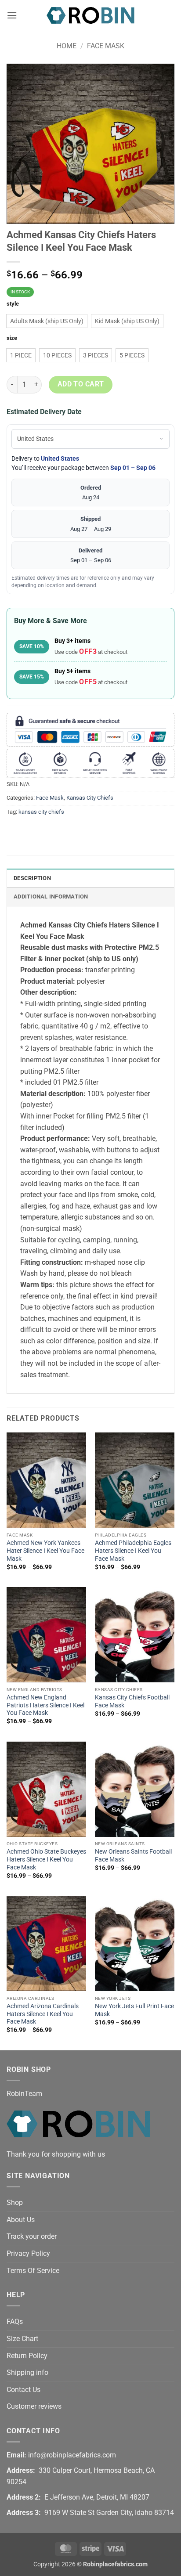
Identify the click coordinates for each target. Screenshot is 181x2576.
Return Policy (27, 2356)
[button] (12, 15)
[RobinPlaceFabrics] (90, 15)
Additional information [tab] (51, 897)
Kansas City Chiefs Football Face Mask (132, 1701)
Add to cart (81, 384)
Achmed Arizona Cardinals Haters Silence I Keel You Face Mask (43, 2014)
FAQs (15, 2322)
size (12, 338)
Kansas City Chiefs (90, 798)
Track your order (32, 2236)
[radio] (47, 321)
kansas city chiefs (41, 812)
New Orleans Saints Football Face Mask (133, 1855)
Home (67, 46)
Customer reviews (34, 2406)
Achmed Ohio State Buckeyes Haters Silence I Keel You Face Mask (46, 1859)
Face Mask (106, 46)
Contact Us (24, 2390)
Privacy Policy (28, 2253)
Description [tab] (32, 878)
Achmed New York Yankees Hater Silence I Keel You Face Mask (45, 1550)
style (13, 304)
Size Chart (22, 2339)
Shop (15, 2203)
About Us (21, 2220)
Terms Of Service (33, 2271)
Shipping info (27, 2372)
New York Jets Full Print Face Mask (134, 2010)
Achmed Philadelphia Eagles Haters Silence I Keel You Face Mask (133, 1550)
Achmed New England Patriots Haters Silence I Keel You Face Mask (45, 1705)
